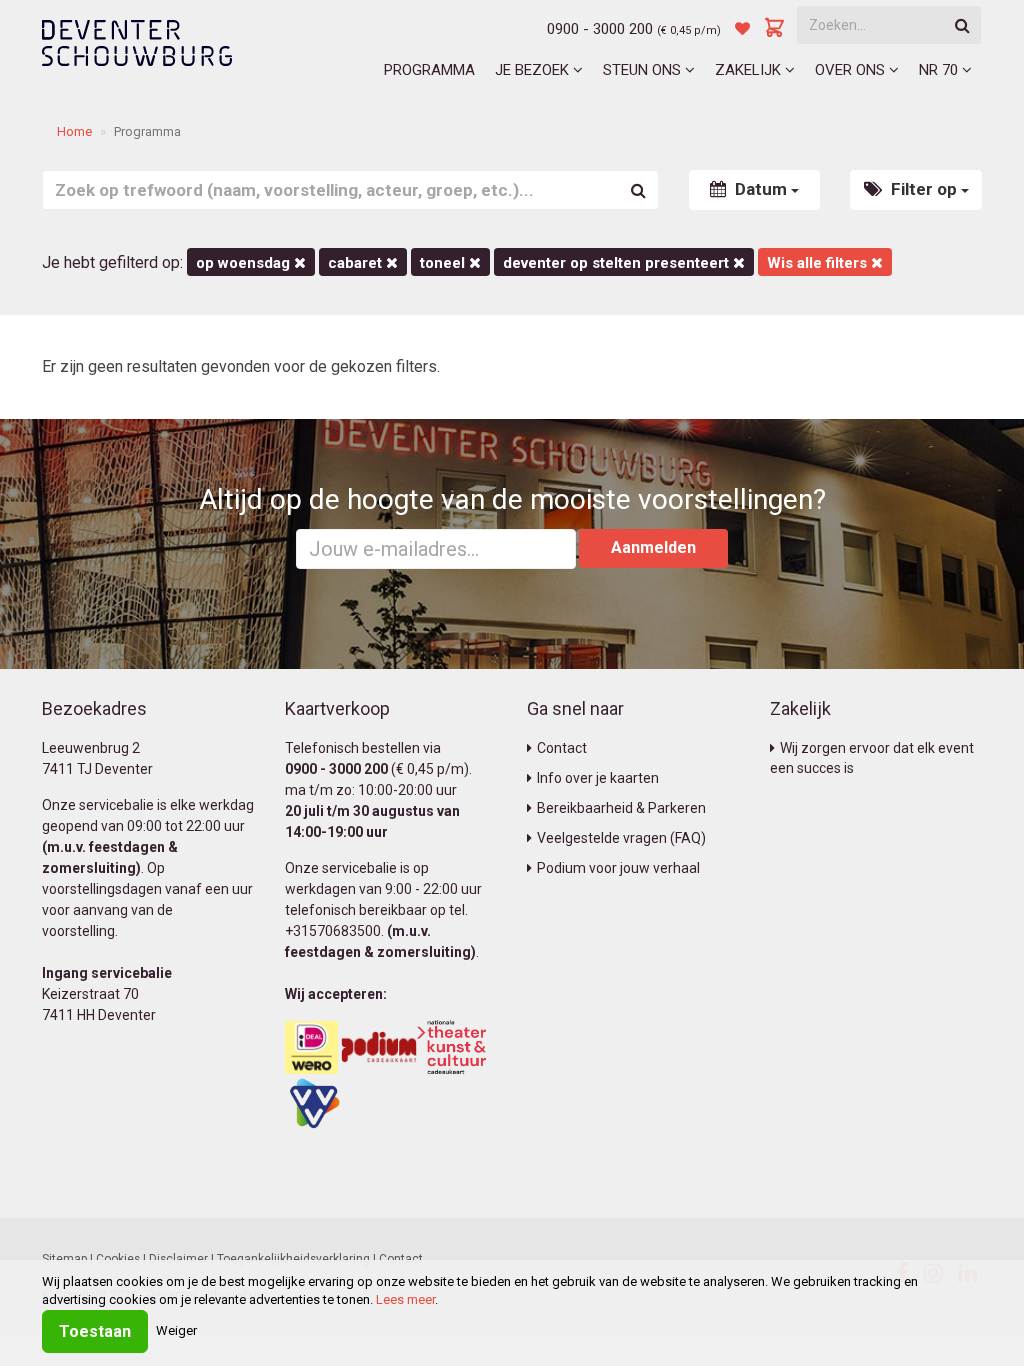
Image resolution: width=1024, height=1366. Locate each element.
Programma (429, 70)
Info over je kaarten (598, 778)
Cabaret (357, 263)
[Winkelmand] (775, 29)
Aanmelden (653, 547)
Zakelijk (750, 70)
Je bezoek (534, 70)
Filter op (924, 189)
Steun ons (644, 70)
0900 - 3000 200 (600, 29)
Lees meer (405, 1299)
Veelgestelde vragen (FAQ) (621, 838)
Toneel (444, 263)
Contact (562, 748)
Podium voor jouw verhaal (618, 868)
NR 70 (940, 70)
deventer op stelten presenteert (618, 263)
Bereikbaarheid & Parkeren (621, 808)
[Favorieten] (742, 29)
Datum (761, 189)
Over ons (852, 70)
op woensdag (245, 263)
